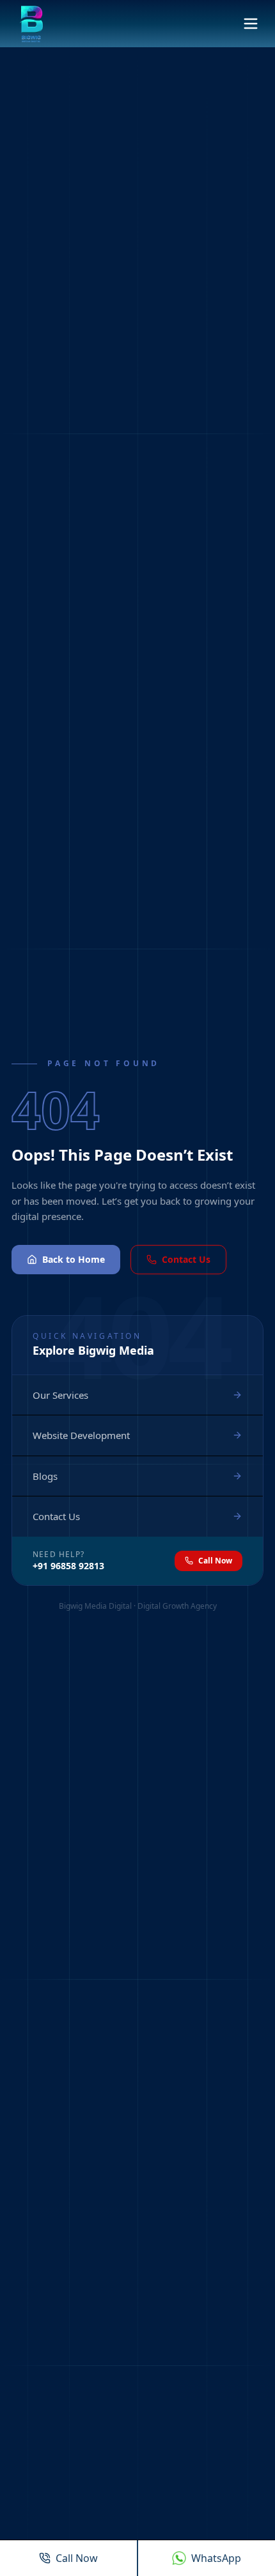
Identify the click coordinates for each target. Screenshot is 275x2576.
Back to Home (74, 1259)
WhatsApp (216, 2558)
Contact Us (186, 1259)
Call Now (215, 1561)
